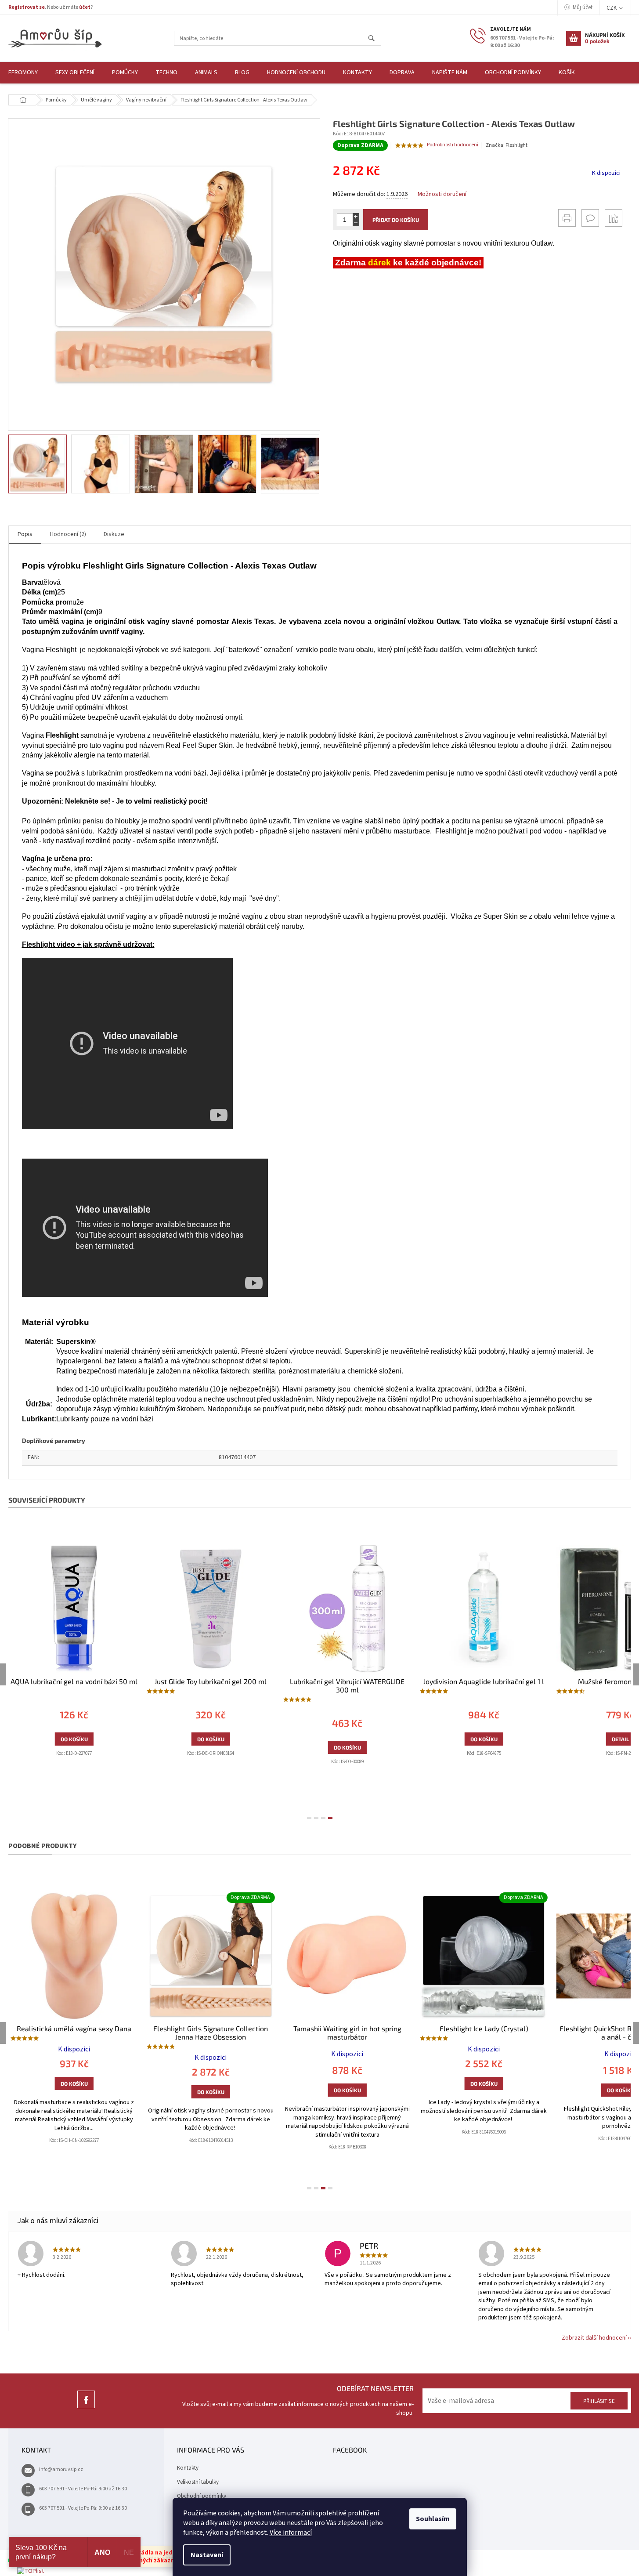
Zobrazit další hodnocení (594, 2338)
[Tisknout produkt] (567, 218)
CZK (612, 8)
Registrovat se (27, 7)
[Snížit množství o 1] (356, 223)
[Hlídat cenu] (614, 218)
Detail (580, 1739)
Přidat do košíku (396, 220)
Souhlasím (433, 2519)
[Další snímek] (312, 464)
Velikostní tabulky (198, 2482)
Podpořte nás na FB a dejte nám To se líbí (86, 2408)
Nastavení (207, 2555)
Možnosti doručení (442, 194)
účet (85, 7)
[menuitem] (75, 73)
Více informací (291, 2533)
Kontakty (188, 2468)
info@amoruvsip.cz (61, 2469)
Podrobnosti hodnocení (453, 145)
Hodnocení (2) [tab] (68, 534)
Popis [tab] (25, 534)
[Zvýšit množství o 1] (356, 216)
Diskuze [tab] (114, 534)
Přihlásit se (599, 2401)
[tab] (309, 1818)
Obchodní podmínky (202, 2496)
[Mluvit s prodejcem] (590, 218)
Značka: (507, 145)
